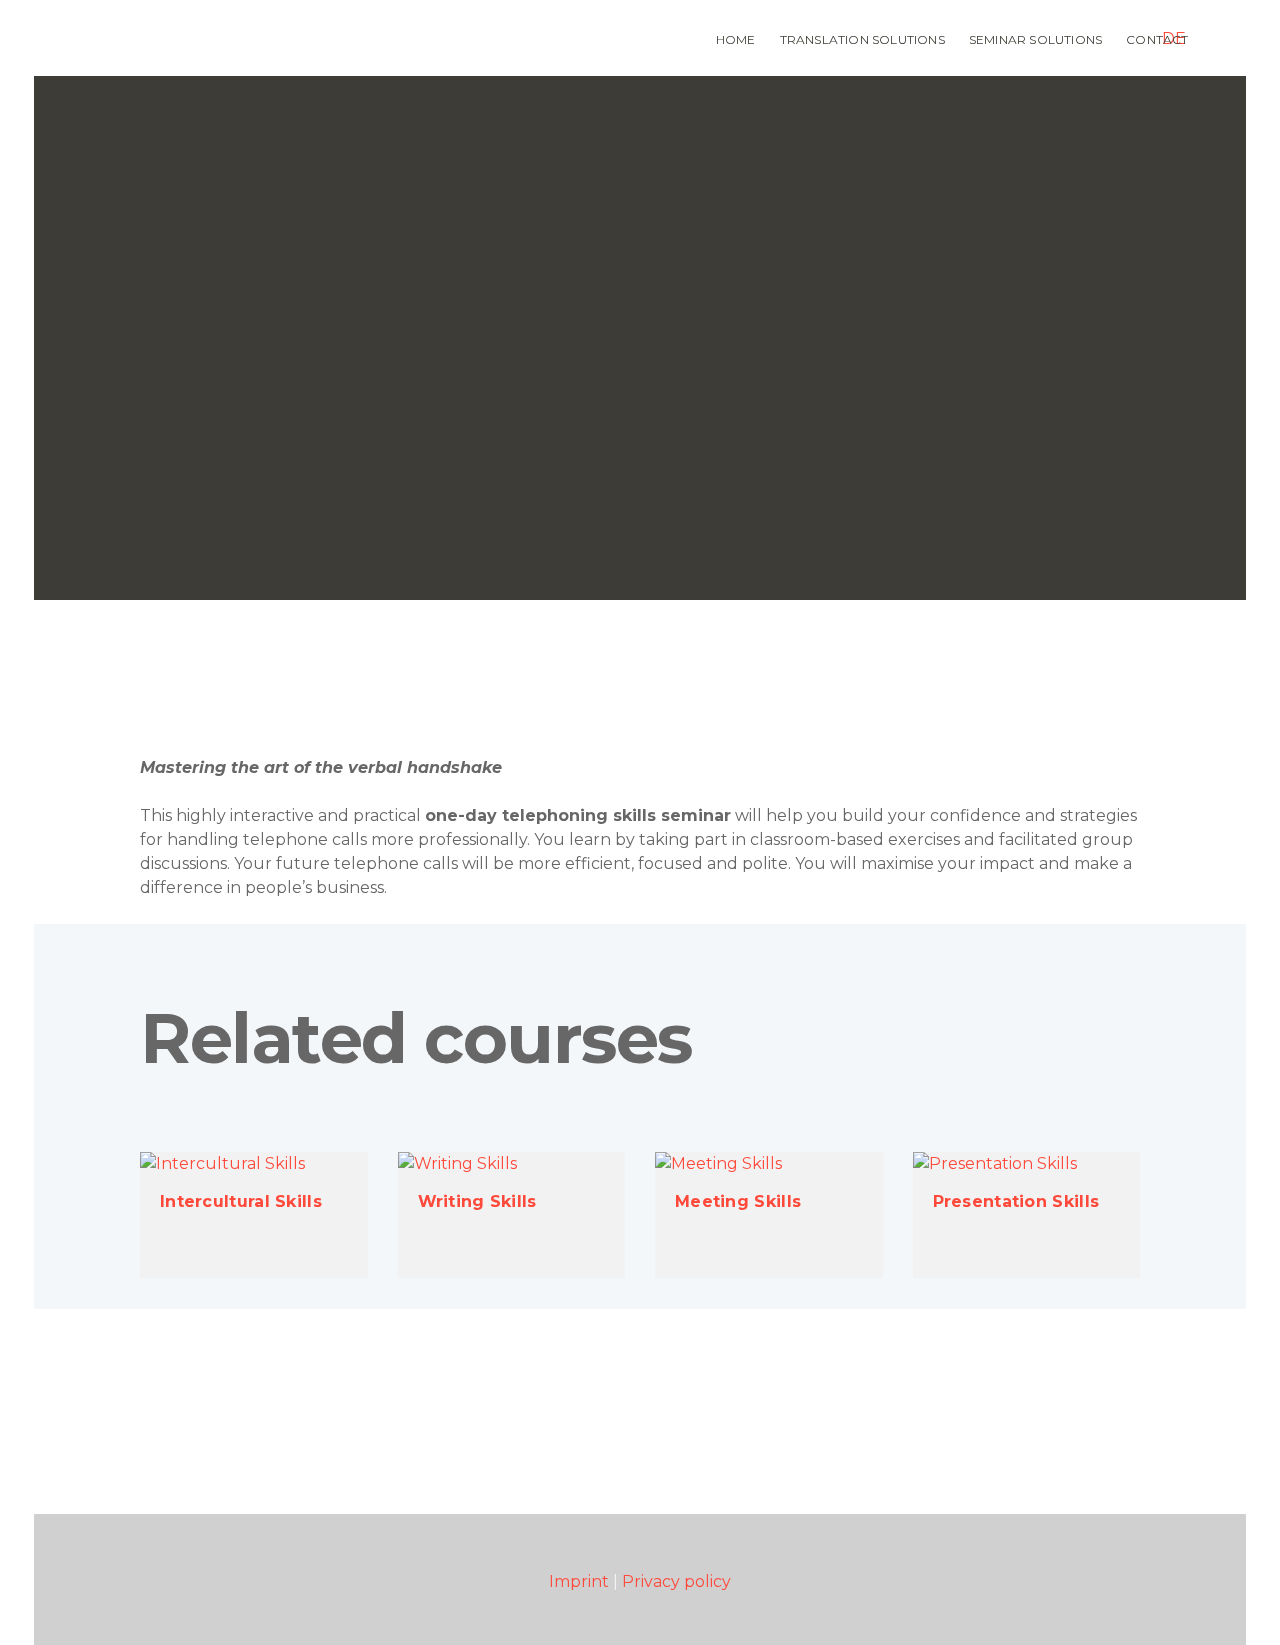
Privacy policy (676, 1581)
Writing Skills (477, 1201)
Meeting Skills (738, 1201)
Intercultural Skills (241, 1201)
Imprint (579, 1581)
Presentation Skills (1016, 1201)
